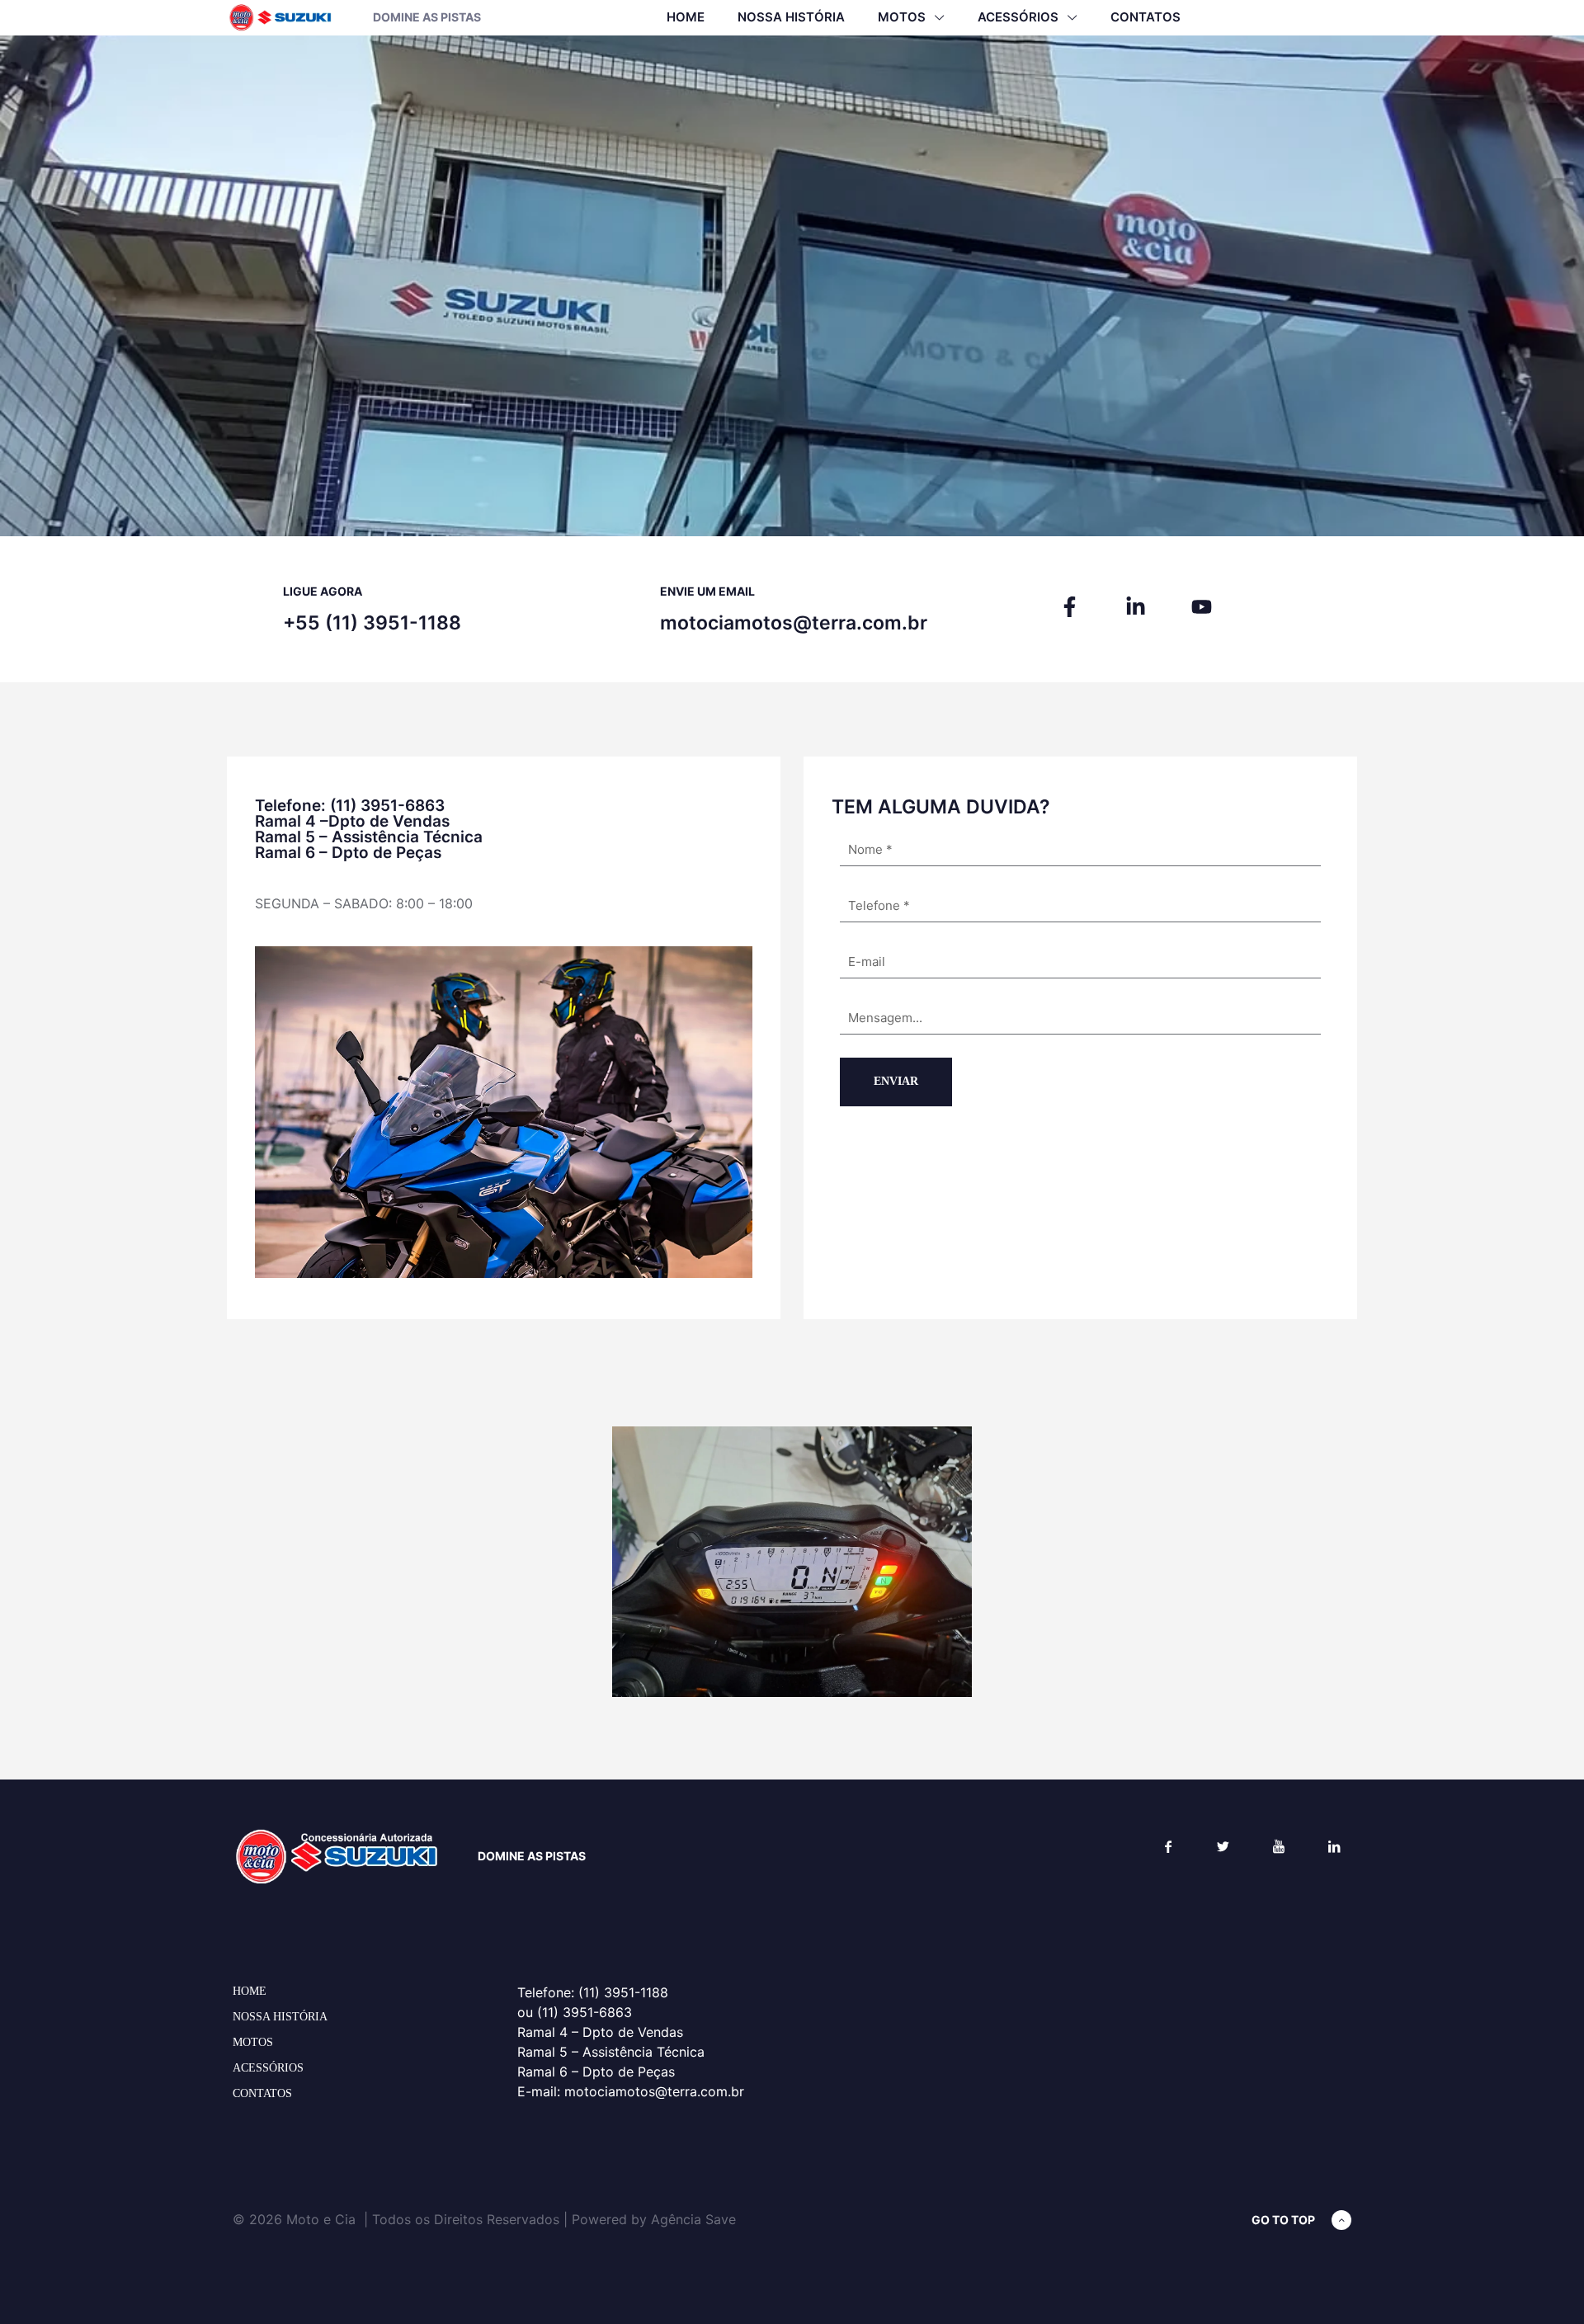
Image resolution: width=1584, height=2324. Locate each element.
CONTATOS (262, 2093)
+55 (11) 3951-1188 (372, 623)
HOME (250, 1991)
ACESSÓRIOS (268, 2068)
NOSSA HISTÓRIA (280, 2017)
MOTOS (253, 2042)
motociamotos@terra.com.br (794, 623)
